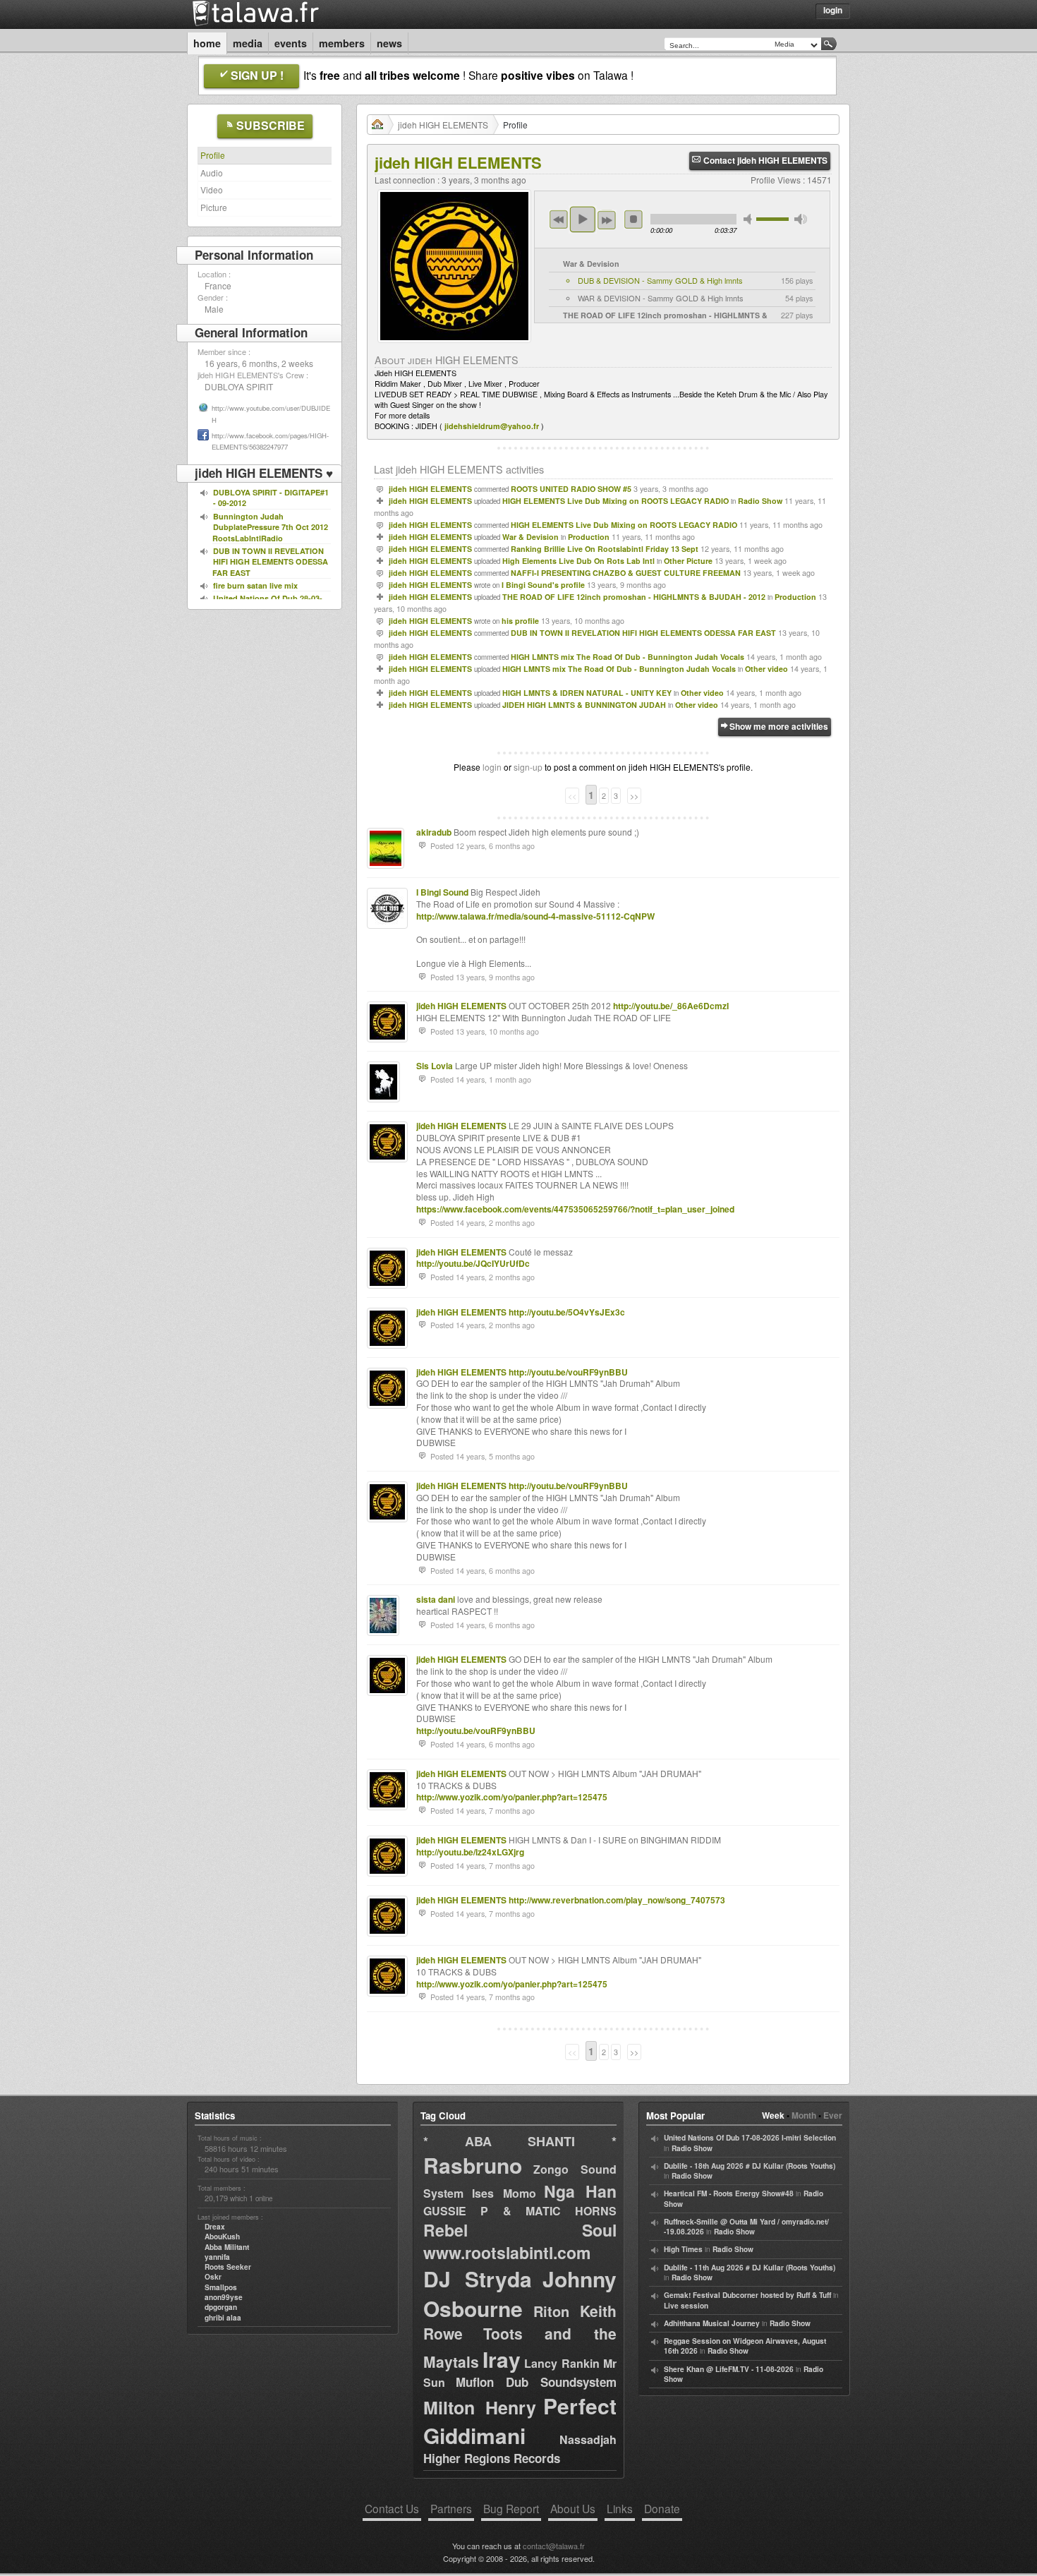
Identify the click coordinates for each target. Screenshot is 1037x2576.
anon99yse (224, 2297)
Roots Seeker (228, 2267)
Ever (833, 2115)
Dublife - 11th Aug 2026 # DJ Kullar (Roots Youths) (750, 2268)
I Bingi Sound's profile (543, 585)
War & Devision (530, 537)
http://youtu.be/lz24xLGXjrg (470, 1852)
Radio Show (760, 501)
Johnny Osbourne (520, 2293)
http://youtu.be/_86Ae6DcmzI (671, 1006)
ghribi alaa (223, 2318)
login (492, 767)
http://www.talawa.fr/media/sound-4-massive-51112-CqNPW (535, 916)
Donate (662, 2508)
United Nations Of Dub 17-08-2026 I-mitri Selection (750, 2138)
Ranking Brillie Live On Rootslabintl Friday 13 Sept (605, 549)
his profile (520, 621)
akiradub (434, 832)
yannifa (217, 2257)
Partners (451, 2508)
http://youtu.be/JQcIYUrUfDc (473, 1263)
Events (291, 43)
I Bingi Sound (442, 892)
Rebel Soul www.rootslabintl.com (520, 2241)
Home (207, 43)
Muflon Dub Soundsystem (536, 2382)
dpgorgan (221, 2307)
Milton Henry (480, 2407)
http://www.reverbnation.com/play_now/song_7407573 (617, 1900)
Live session (686, 2306)
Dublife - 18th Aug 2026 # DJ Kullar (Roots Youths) (750, 2166)
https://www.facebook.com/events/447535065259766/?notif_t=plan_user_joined (575, 1209)
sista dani (436, 1599)
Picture (214, 207)
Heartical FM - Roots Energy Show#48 (729, 2193)
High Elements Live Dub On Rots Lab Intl (578, 561)
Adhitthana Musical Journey (712, 2323)
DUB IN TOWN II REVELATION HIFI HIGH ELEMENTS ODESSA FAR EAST (643, 633)
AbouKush (222, 2237)
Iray (502, 2359)
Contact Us (392, 2508)
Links (620, 2508)
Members (342, 43)
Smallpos (221, 2287)
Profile (213, 155)
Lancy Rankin (562, 2363)
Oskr (213, 2277)
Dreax (215, 2227)
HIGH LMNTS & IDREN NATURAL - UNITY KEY (587, 693)
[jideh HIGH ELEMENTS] (454, 346)
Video (212, 189)
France (218, 285)
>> (634, 796)
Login (833, 10)
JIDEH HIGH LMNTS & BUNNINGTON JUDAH (584, 705)
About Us (573, 2508)
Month (804, 2115)
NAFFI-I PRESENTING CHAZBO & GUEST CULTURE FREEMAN (626, 573)
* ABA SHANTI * (520, 2141)
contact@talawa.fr (554, 2546)
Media (248, 43)
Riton (551, 2311)
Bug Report (511, 2508)
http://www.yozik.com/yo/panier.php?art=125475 (512, 1797)
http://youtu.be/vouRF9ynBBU (568, 1372)
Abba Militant (227, 2247)
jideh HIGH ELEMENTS (443, 125)
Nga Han (580, 2191)
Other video (766, 669)
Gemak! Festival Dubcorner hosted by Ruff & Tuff (747, 2295)
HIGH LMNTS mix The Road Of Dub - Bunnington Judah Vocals (627, 657)
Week (773, 2115)
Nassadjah (588, 2439)
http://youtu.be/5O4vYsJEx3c (567, 1312)
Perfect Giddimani (520, 2420)
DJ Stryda (478, 2279)
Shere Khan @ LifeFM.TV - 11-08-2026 (729, 2369)
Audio (212, 173)
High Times (683, 2249)
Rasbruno (473, 2165)
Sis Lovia (435, 1066)
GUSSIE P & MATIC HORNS (520, 2211)
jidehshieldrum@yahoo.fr (492, 426)
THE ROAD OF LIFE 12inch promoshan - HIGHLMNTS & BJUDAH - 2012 (634, 597)
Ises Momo (504, 2193)
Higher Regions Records (492, 2458)
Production (589, 537)
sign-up (528, 767)
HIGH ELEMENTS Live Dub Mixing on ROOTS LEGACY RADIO (615, 501)
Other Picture (688, 561)
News (389, 43)
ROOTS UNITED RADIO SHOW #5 (571, 489)
